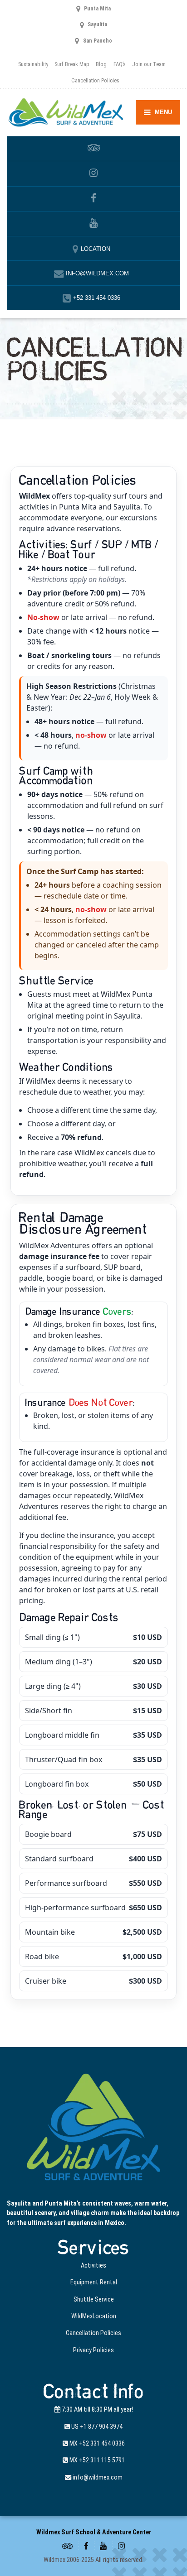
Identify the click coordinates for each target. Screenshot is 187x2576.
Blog (101, 64)
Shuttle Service (94, 2299)
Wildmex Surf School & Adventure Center (94, 2532)
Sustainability (33, 64)
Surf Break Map (72, 64)
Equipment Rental (94, 2282)
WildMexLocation (94, 2316)
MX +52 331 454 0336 (96, 2443)
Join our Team (149, 64)
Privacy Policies (93, 2350)
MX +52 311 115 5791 (96, 2460)
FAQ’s (120, 64)
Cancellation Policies (95, 80)
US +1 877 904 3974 (96, 2427)
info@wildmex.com (97, 2477)
